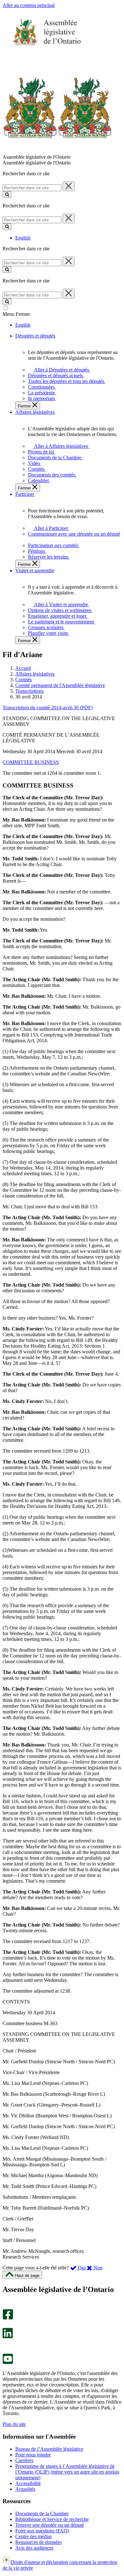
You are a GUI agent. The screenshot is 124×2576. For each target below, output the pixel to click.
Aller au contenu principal (29, 5)
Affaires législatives (35, 674)
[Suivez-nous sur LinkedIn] (8, 2337)
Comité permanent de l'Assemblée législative (60, 685)
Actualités (25, 2489)
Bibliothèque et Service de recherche (52, 2519)
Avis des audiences (34, 2548)
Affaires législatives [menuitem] (35, 412)
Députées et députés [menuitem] (35, 336)
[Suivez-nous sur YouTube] (8, 2362)
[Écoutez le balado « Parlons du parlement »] (6, 2345)
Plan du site (14, 2424)
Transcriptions (29, 691)
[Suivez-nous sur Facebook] (8, 2318)
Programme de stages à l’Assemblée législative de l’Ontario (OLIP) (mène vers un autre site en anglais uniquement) (67, 2472)
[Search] (7, 194)
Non (97, 2268)
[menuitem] (61, 370)
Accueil (23, 668)
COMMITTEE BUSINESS (31, 762)
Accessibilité (28, 2483)
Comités (24, 680)
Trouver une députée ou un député (50, 2525)
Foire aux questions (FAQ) (42, 2531)
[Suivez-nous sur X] (6, 2325)
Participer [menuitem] (25, 494)
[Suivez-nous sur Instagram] (6, 2306)
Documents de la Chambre (42, 2514)
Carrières (24, 2460)
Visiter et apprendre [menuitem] (35, 570)
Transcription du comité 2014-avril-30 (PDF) (48, 708)
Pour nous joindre (33, 2455)
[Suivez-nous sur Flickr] (6, 2351)
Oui (82, 2268)
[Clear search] (69, 186)
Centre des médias (34, 2536)
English (23, 238)
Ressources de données (38, 2542)
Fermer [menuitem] (25, 406)
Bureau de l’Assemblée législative (49, 2449)
